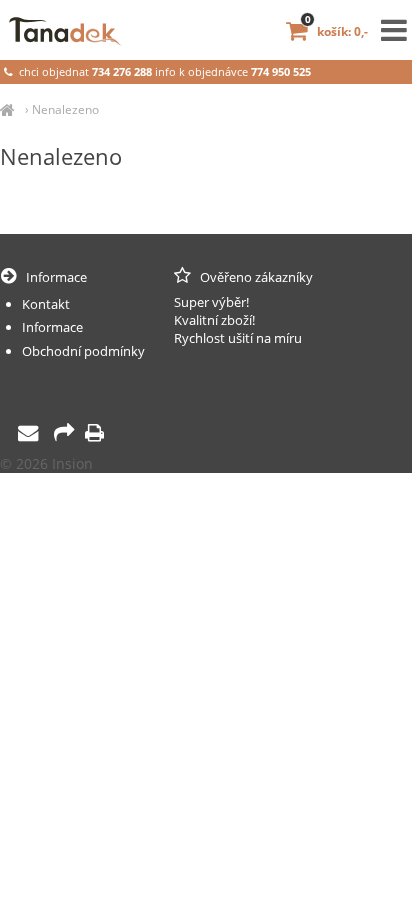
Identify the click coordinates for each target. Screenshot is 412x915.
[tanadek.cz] (7, 109)
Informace (52, 327)
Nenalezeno (65, 109)
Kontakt (46, 304)
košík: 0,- (336, 31)
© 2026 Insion (46, 463)
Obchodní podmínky (83, 351)
